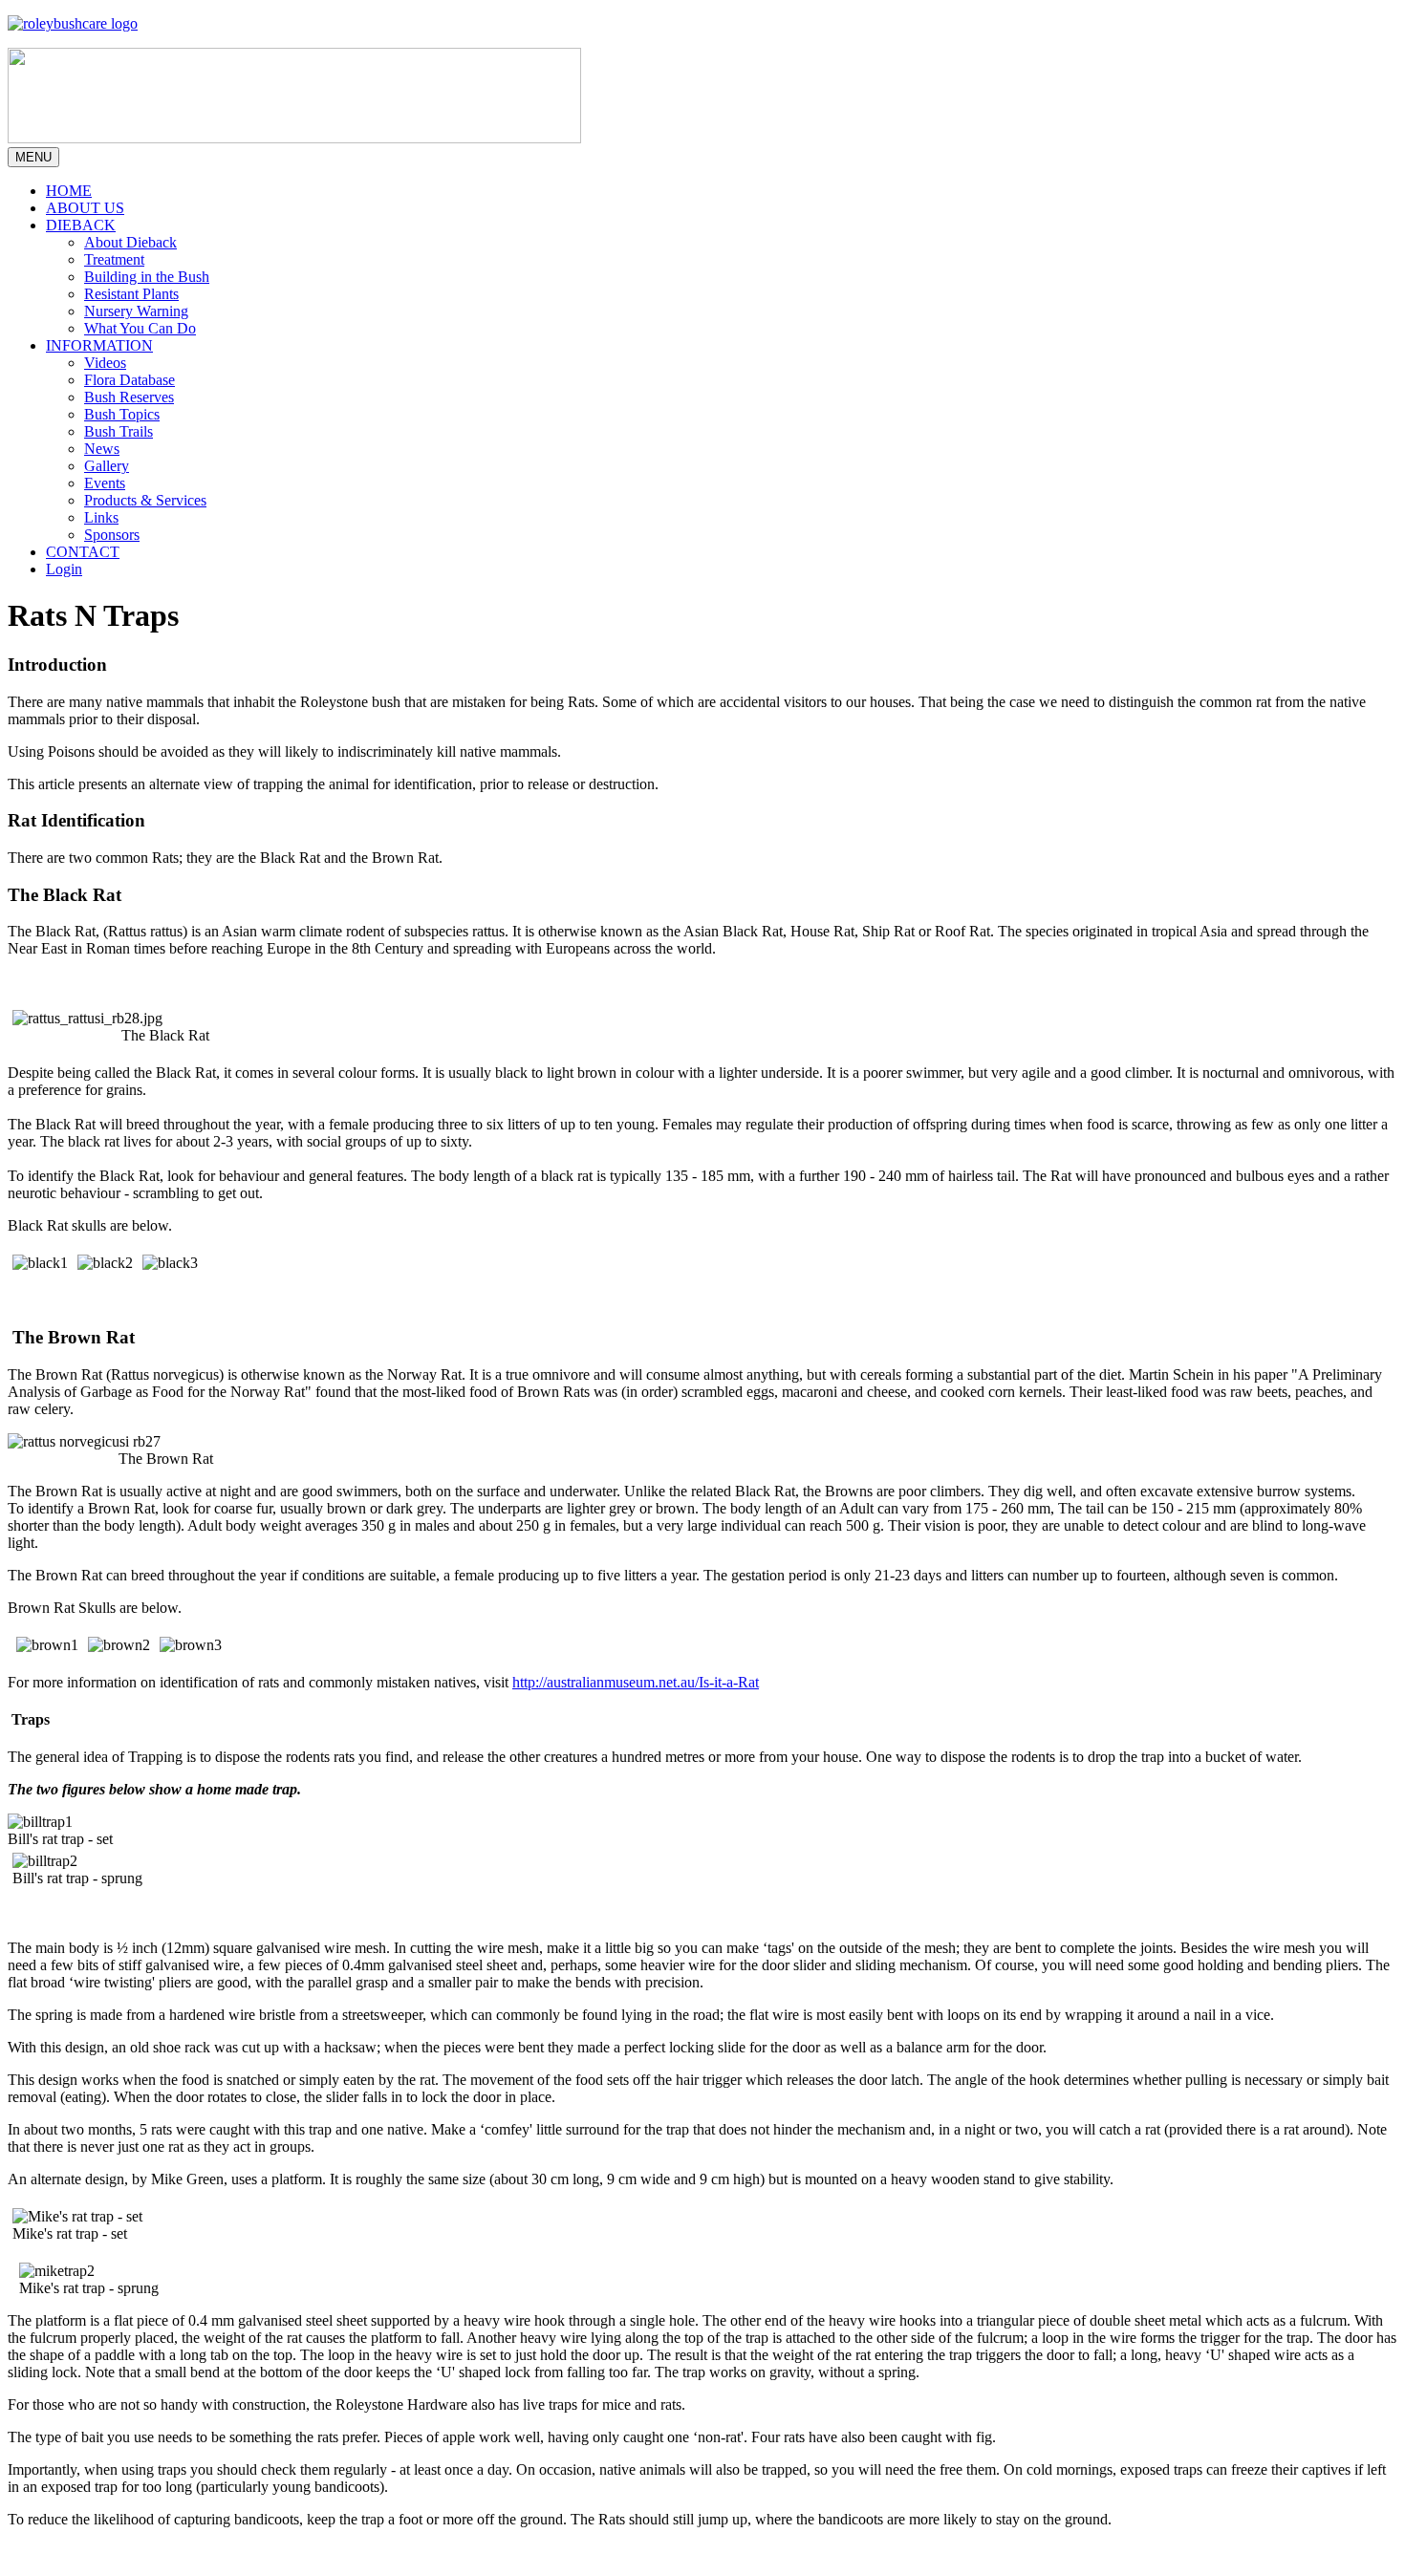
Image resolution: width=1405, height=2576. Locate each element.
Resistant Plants (131, 294)
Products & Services (145, 500)
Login (64, 569)
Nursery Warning (136, 311)
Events (105, 483)
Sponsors (112, 535)
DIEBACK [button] (81, 225)
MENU (33, 157)
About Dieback (130, 242)
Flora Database (130, 380)
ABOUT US (85, 208)
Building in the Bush (147, 277)
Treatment (114, 259)
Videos (105, 363)
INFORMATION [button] (99, 345)
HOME (69, 191)
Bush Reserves (129, 397)
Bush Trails (119, 431)
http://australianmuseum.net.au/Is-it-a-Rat (636, 1682)
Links (101, 517)
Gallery (107, 466)
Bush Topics (122, 414)
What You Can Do (140, 328)
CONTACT (83, 552)
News (102, 449)
